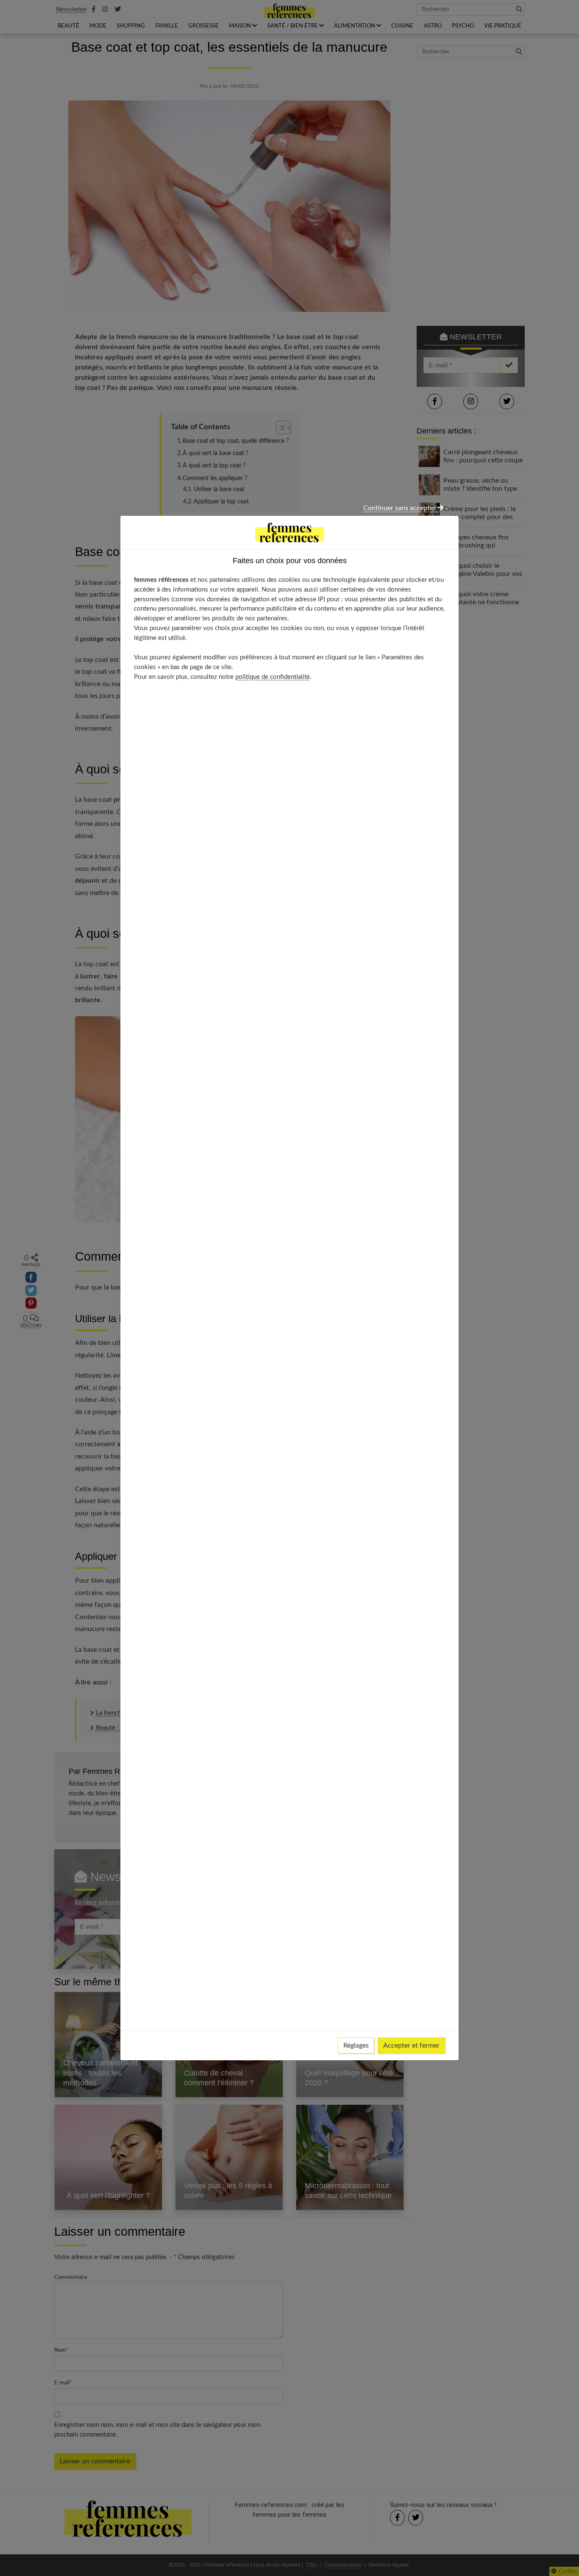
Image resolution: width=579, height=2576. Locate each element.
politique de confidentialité (273, 677)
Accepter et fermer (411, 2045)
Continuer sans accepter (400, 508)
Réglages (356, 2045)
